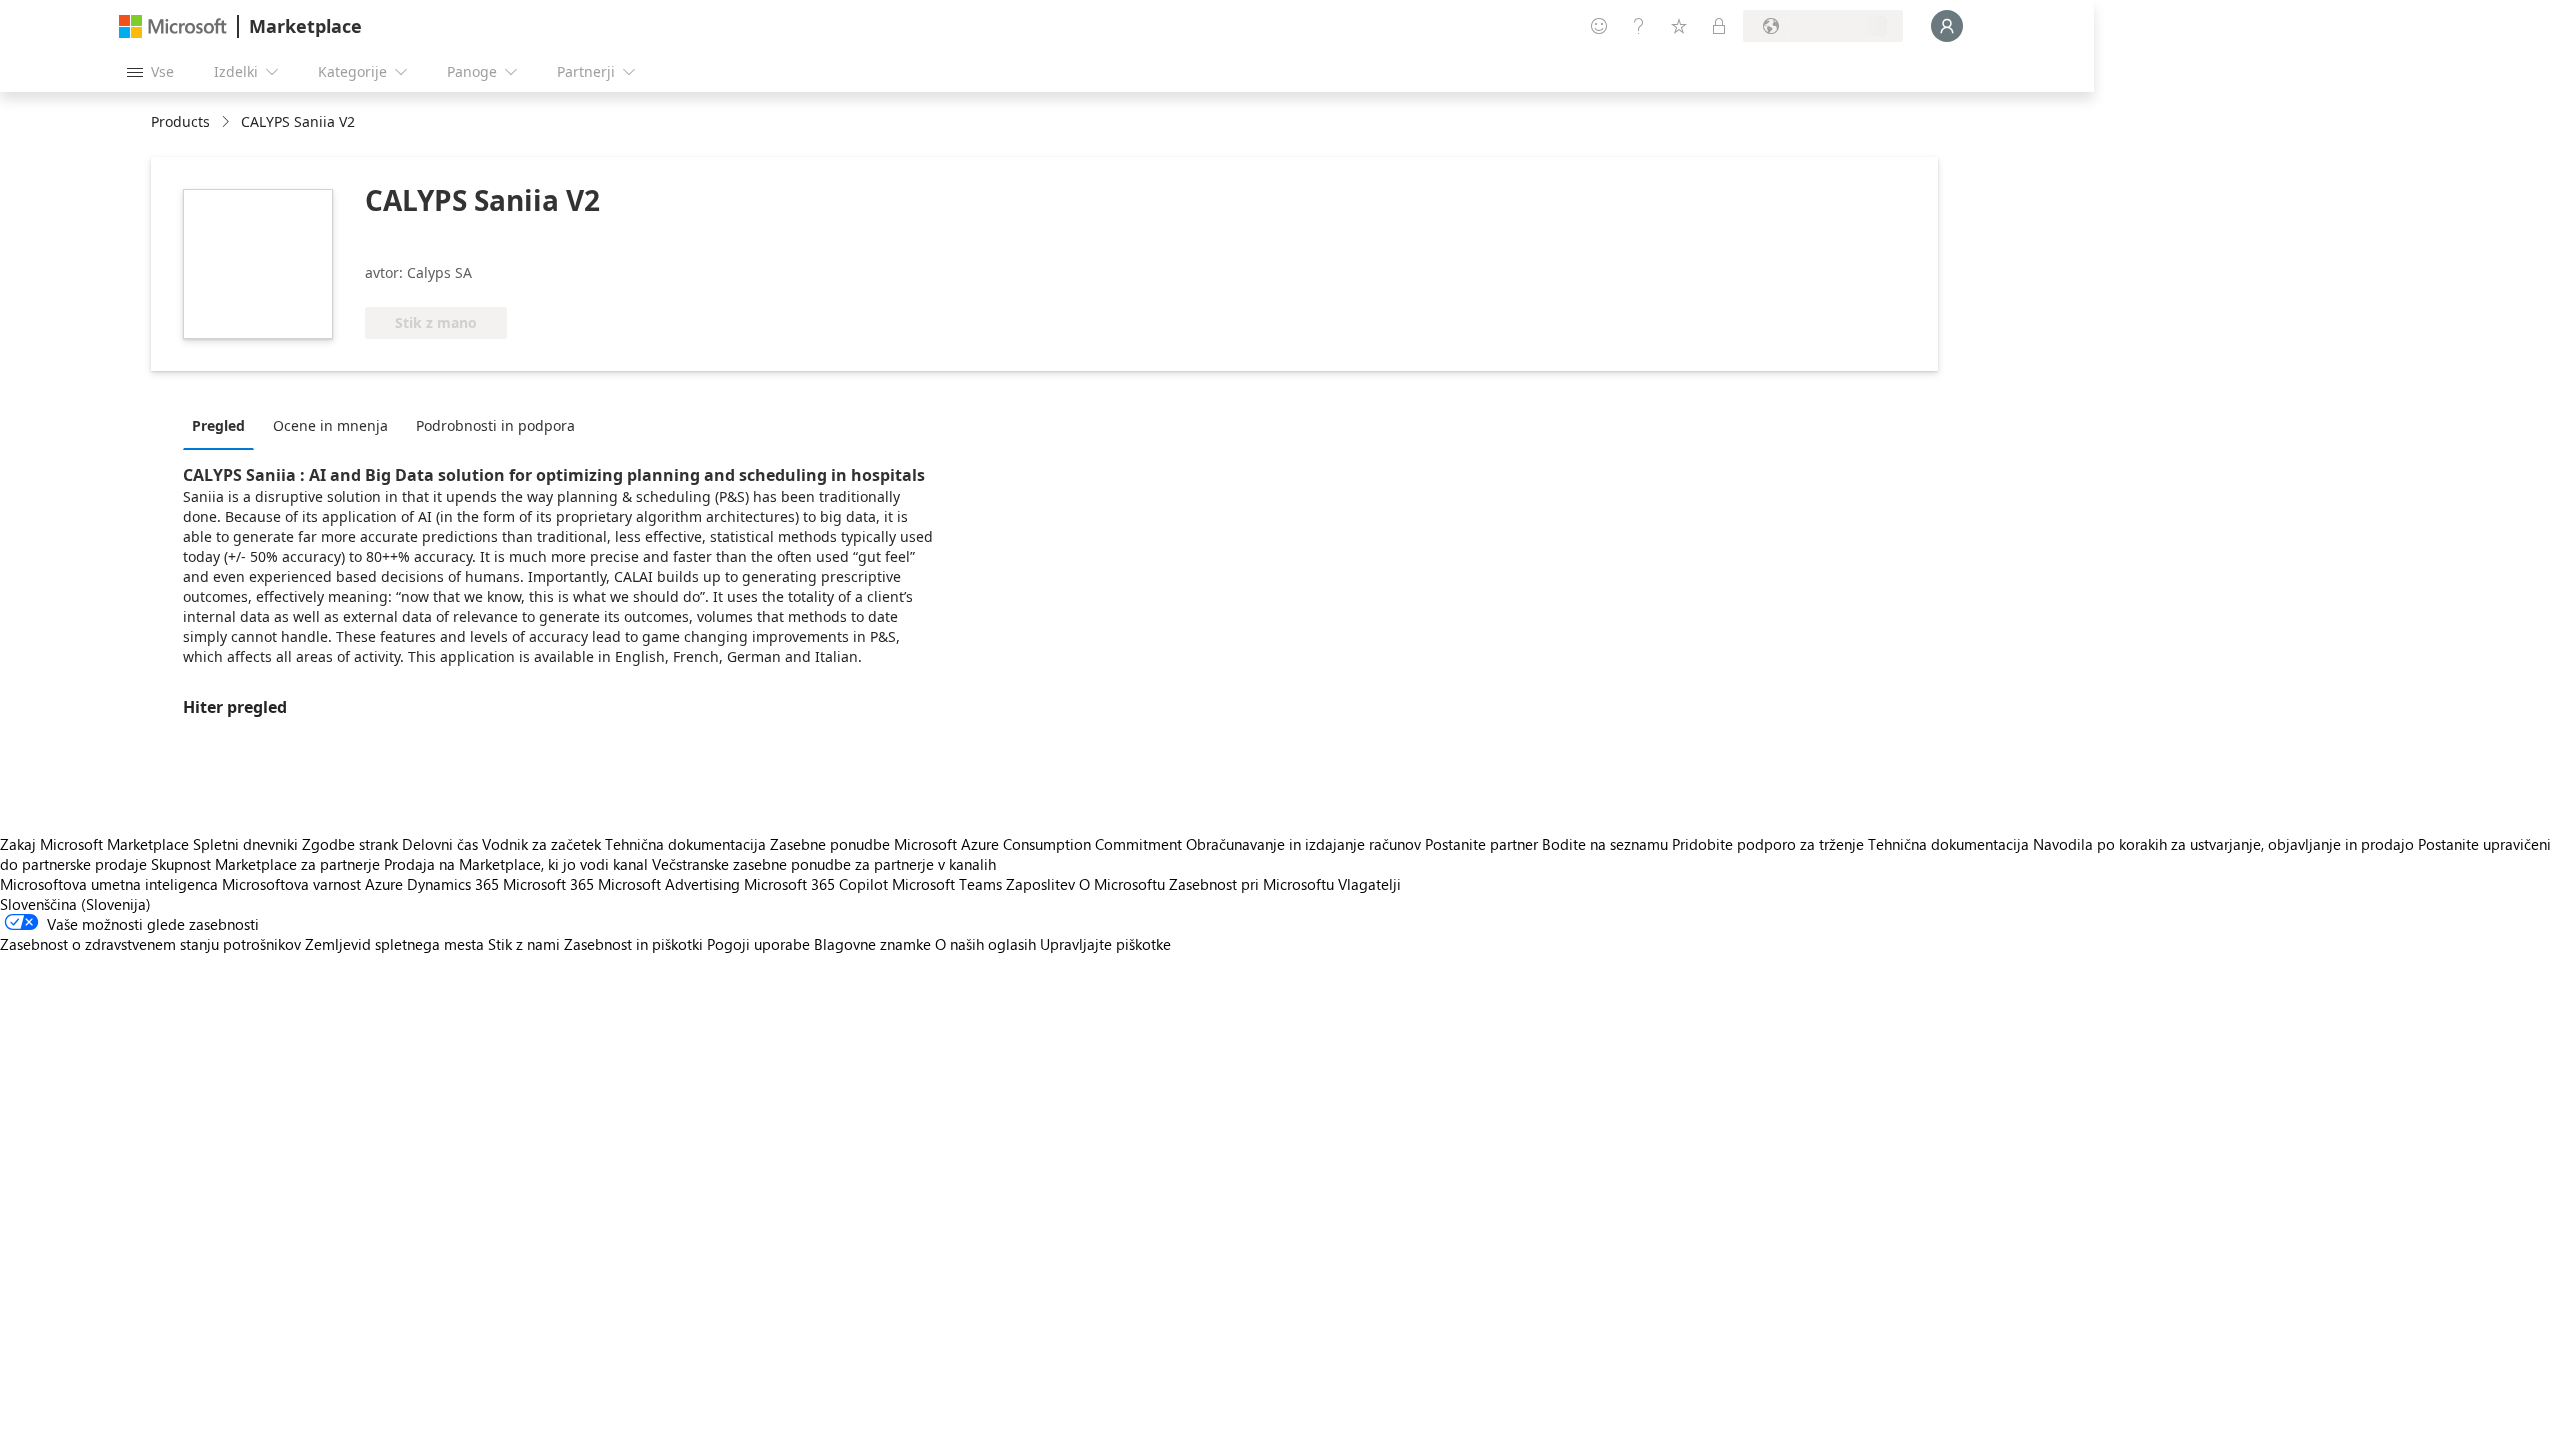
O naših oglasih (985, 944)
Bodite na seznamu (1605, 844)
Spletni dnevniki (245, 844)
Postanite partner (1481, 844)
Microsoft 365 (548, 884)
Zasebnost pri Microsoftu (1251, 884)
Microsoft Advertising (669, 884)
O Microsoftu (1122, 884)
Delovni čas (440, 844)
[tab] (223, 425)
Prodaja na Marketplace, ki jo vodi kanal (516, 864)
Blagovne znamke (872, 944)
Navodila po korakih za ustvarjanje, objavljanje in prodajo (2223, 844)
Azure (384, 884)
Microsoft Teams (947, 884)
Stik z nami (524, 944)
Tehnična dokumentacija (685, 844)
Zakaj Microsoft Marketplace (94, 844)
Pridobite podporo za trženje (1768, 844)
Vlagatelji (1369, 884)
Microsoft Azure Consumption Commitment (1040, 844)
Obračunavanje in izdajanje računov (1303, 844)
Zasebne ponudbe (830, 844)
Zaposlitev (1040, 884)
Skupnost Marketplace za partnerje (265, 864)
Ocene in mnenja (330, 425)
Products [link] (180, 121)
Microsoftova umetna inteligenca (109, 884)
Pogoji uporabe (758, 944)
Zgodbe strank (350, 844)
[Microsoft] (173, 26)
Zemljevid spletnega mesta (394, 944)
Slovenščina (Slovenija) (75, 904)
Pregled (218, 425)
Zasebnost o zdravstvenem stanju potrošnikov (150, 944)
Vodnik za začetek (541, 844)
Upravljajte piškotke (1105, 944)
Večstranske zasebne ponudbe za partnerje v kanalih (824, 864)
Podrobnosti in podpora (495, 425)
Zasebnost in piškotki (633, 944)
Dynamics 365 (453, 884)
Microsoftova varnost (291, 884)
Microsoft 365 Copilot (816, 884)
